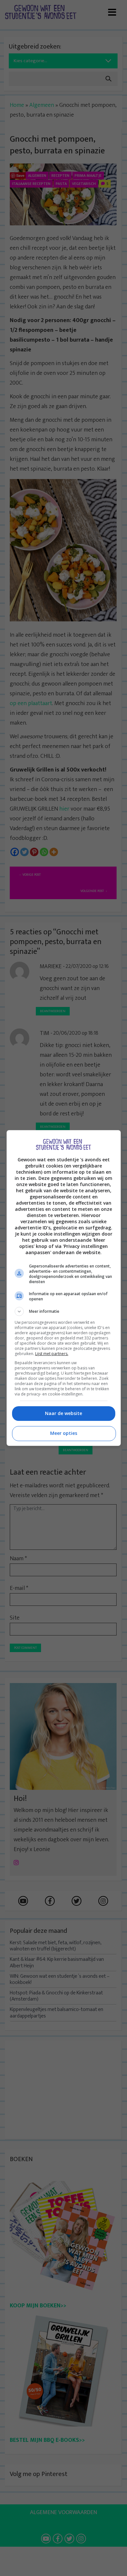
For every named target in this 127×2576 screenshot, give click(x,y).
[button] (64, 1311)
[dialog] (64, 1288)
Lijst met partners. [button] (52, 1354)
